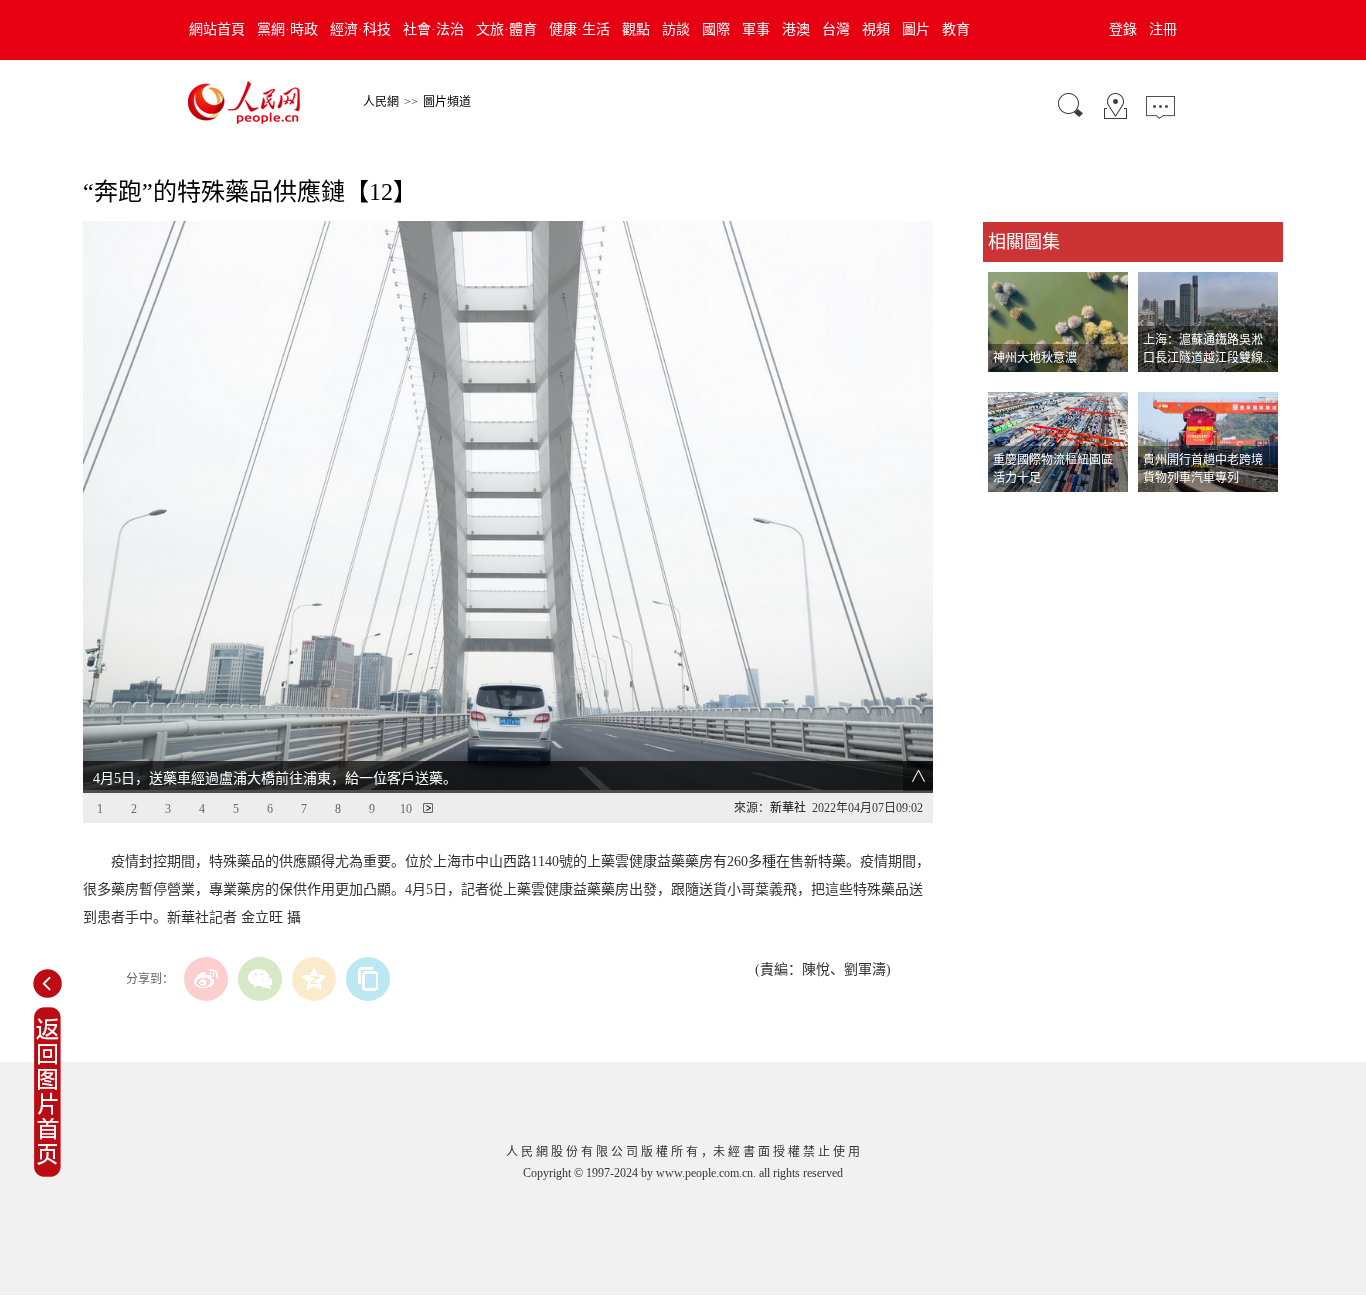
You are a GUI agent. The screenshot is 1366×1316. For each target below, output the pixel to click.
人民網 (381, 102)
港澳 (796, 29)
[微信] (260, 979)
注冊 (1163, 29)
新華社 (788, 808)
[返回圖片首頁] (47, 1173)
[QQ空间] (314, 979)
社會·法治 (433, 29)
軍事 (756, 29)
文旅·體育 (506, 29)
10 (406, 809)
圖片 (916, 29)
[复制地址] (368, 979)
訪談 (676, 29)
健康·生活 (579, 29)
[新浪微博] (206, 979)
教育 (956, 29)
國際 (716, 29)
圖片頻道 (447, 102)
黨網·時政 (287, 29)
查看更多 (1011, 512)
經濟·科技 (360, 29)
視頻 (876, 29)
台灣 (836, 29)
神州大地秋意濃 (1035, 358)
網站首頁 (217, 29)
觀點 (636, 29)
